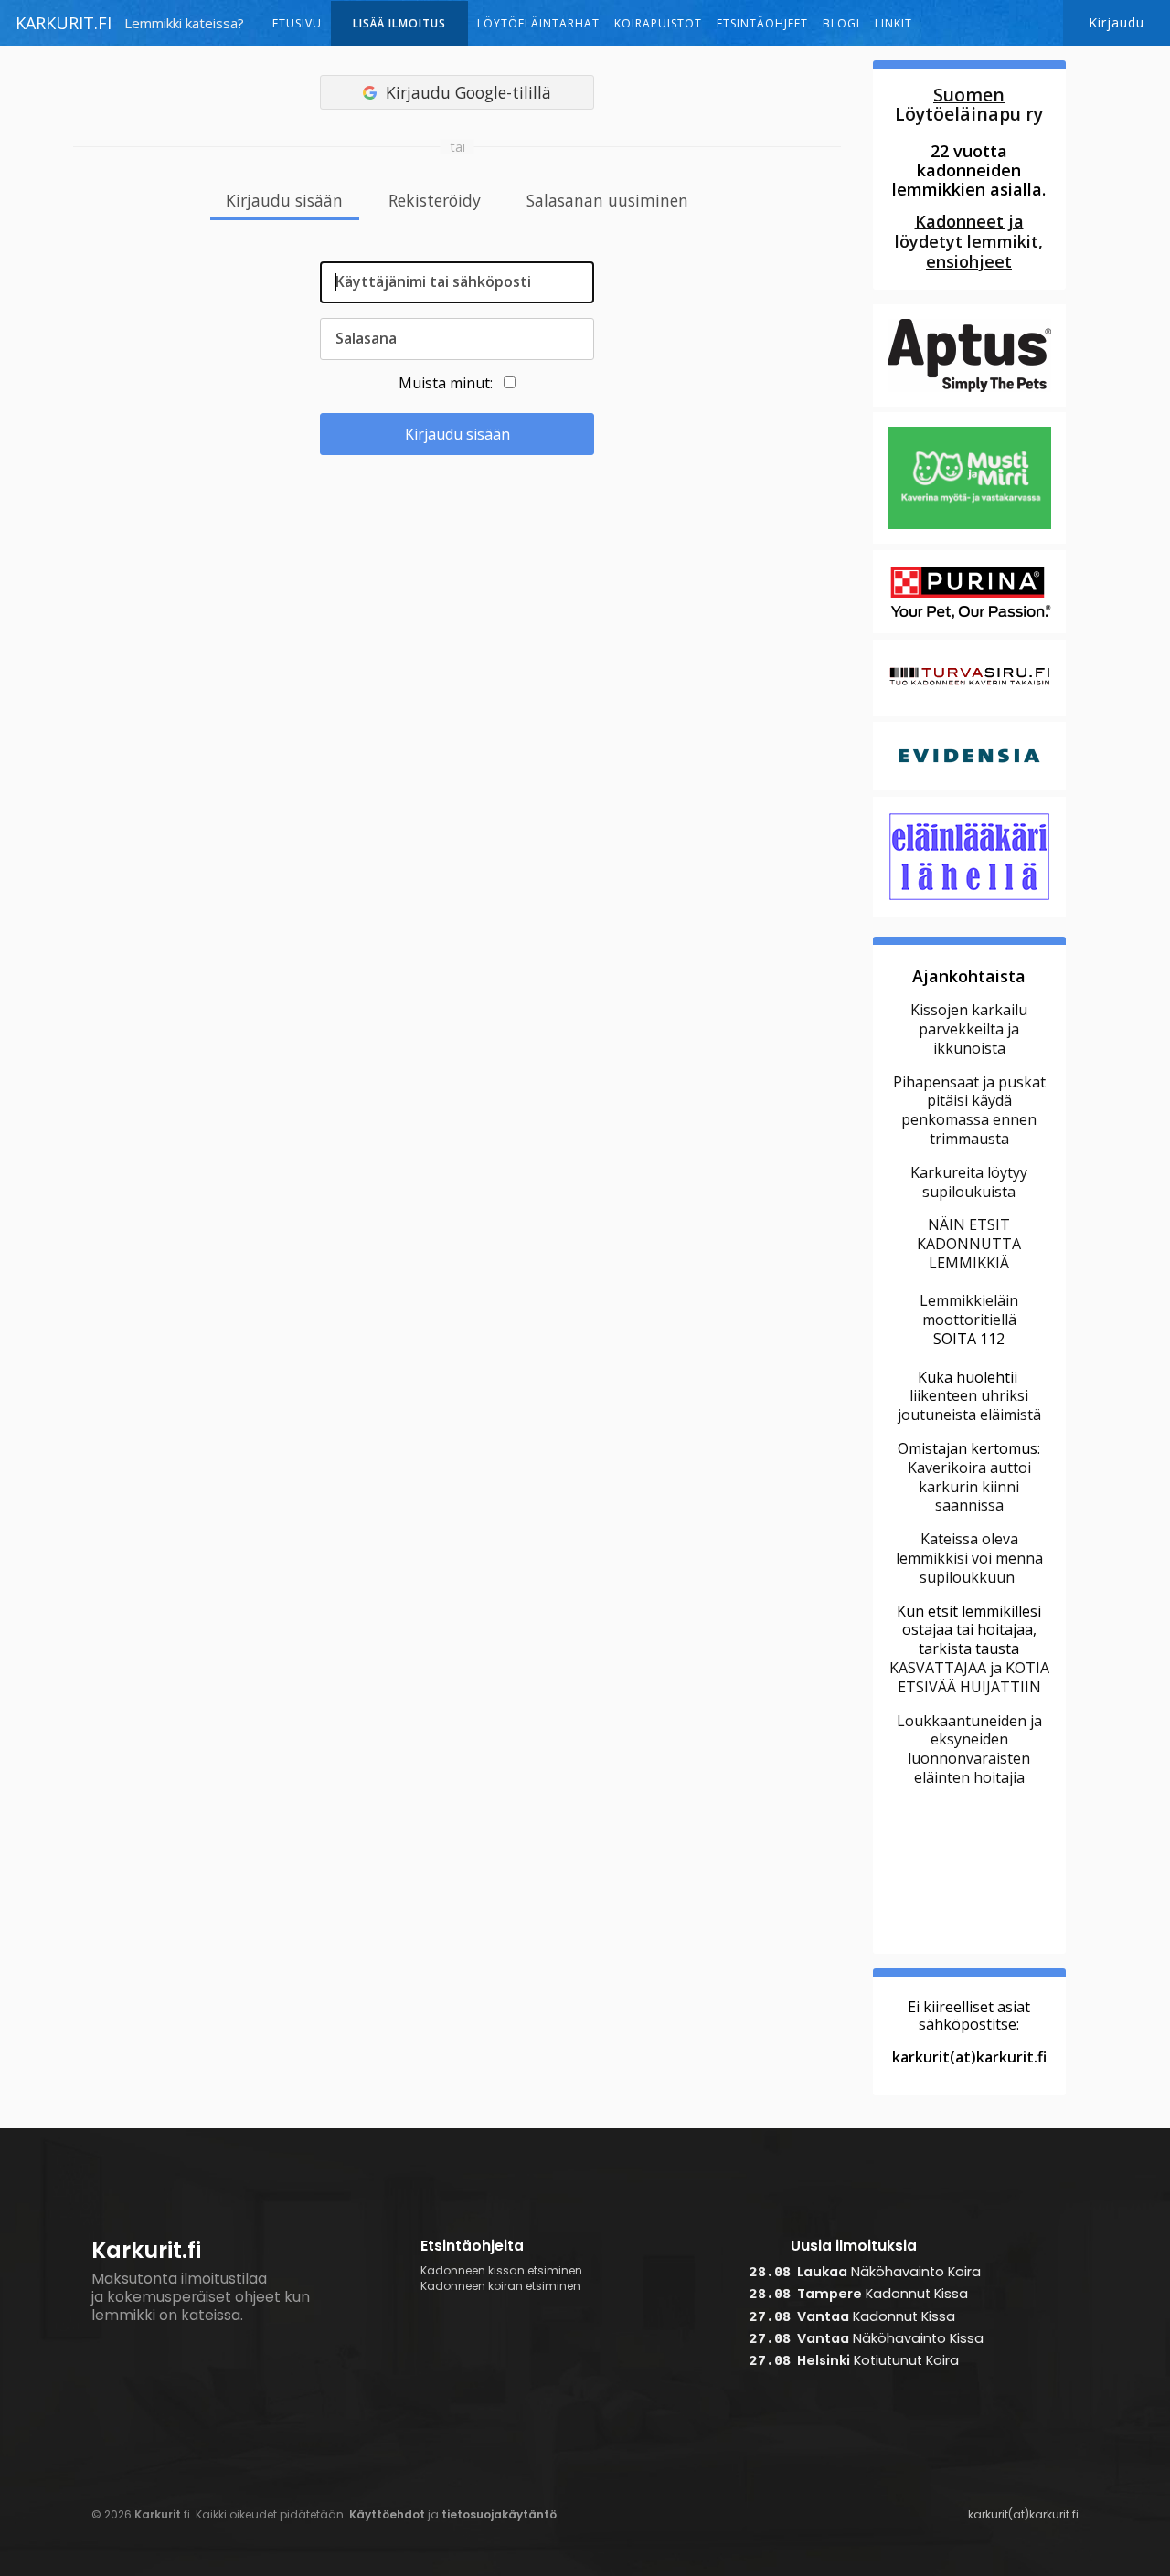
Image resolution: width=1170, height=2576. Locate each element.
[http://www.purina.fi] (969, 631)
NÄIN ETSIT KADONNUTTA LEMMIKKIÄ (969, 1244)
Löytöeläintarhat (538, 23)
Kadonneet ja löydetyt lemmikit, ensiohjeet (969, 241)
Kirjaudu (1117, 22)
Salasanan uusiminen (607, 201)
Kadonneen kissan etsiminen (501, 2271)
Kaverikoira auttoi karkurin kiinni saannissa (969, 1487)
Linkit (893, 23)
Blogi (841, 23)
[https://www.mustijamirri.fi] (969, 542)
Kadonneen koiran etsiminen (500, 2286)
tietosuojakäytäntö (499, 2514)
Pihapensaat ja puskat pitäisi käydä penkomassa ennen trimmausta (969, 1110)
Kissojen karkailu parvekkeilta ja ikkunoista (969, 1029)
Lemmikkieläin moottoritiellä (969, 1310)
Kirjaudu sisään (284, 201)
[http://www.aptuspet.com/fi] (969, 404)
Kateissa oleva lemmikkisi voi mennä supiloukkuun (969, 1558)
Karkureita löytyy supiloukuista (969, 1182)
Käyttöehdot (387, 2514)
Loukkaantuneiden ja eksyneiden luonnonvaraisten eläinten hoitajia (969, 1749)
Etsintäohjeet (762, 23)
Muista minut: (446, 383)
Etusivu (297, 23)
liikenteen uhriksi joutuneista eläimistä (969, 1405)
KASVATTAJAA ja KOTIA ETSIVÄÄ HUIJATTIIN (969, 1677)
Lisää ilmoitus (399, 23)
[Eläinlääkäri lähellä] (969, 914)
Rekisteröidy (435, 201)
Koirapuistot (658, 23)
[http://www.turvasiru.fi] (969, 714)
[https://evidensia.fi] (969, 788)
